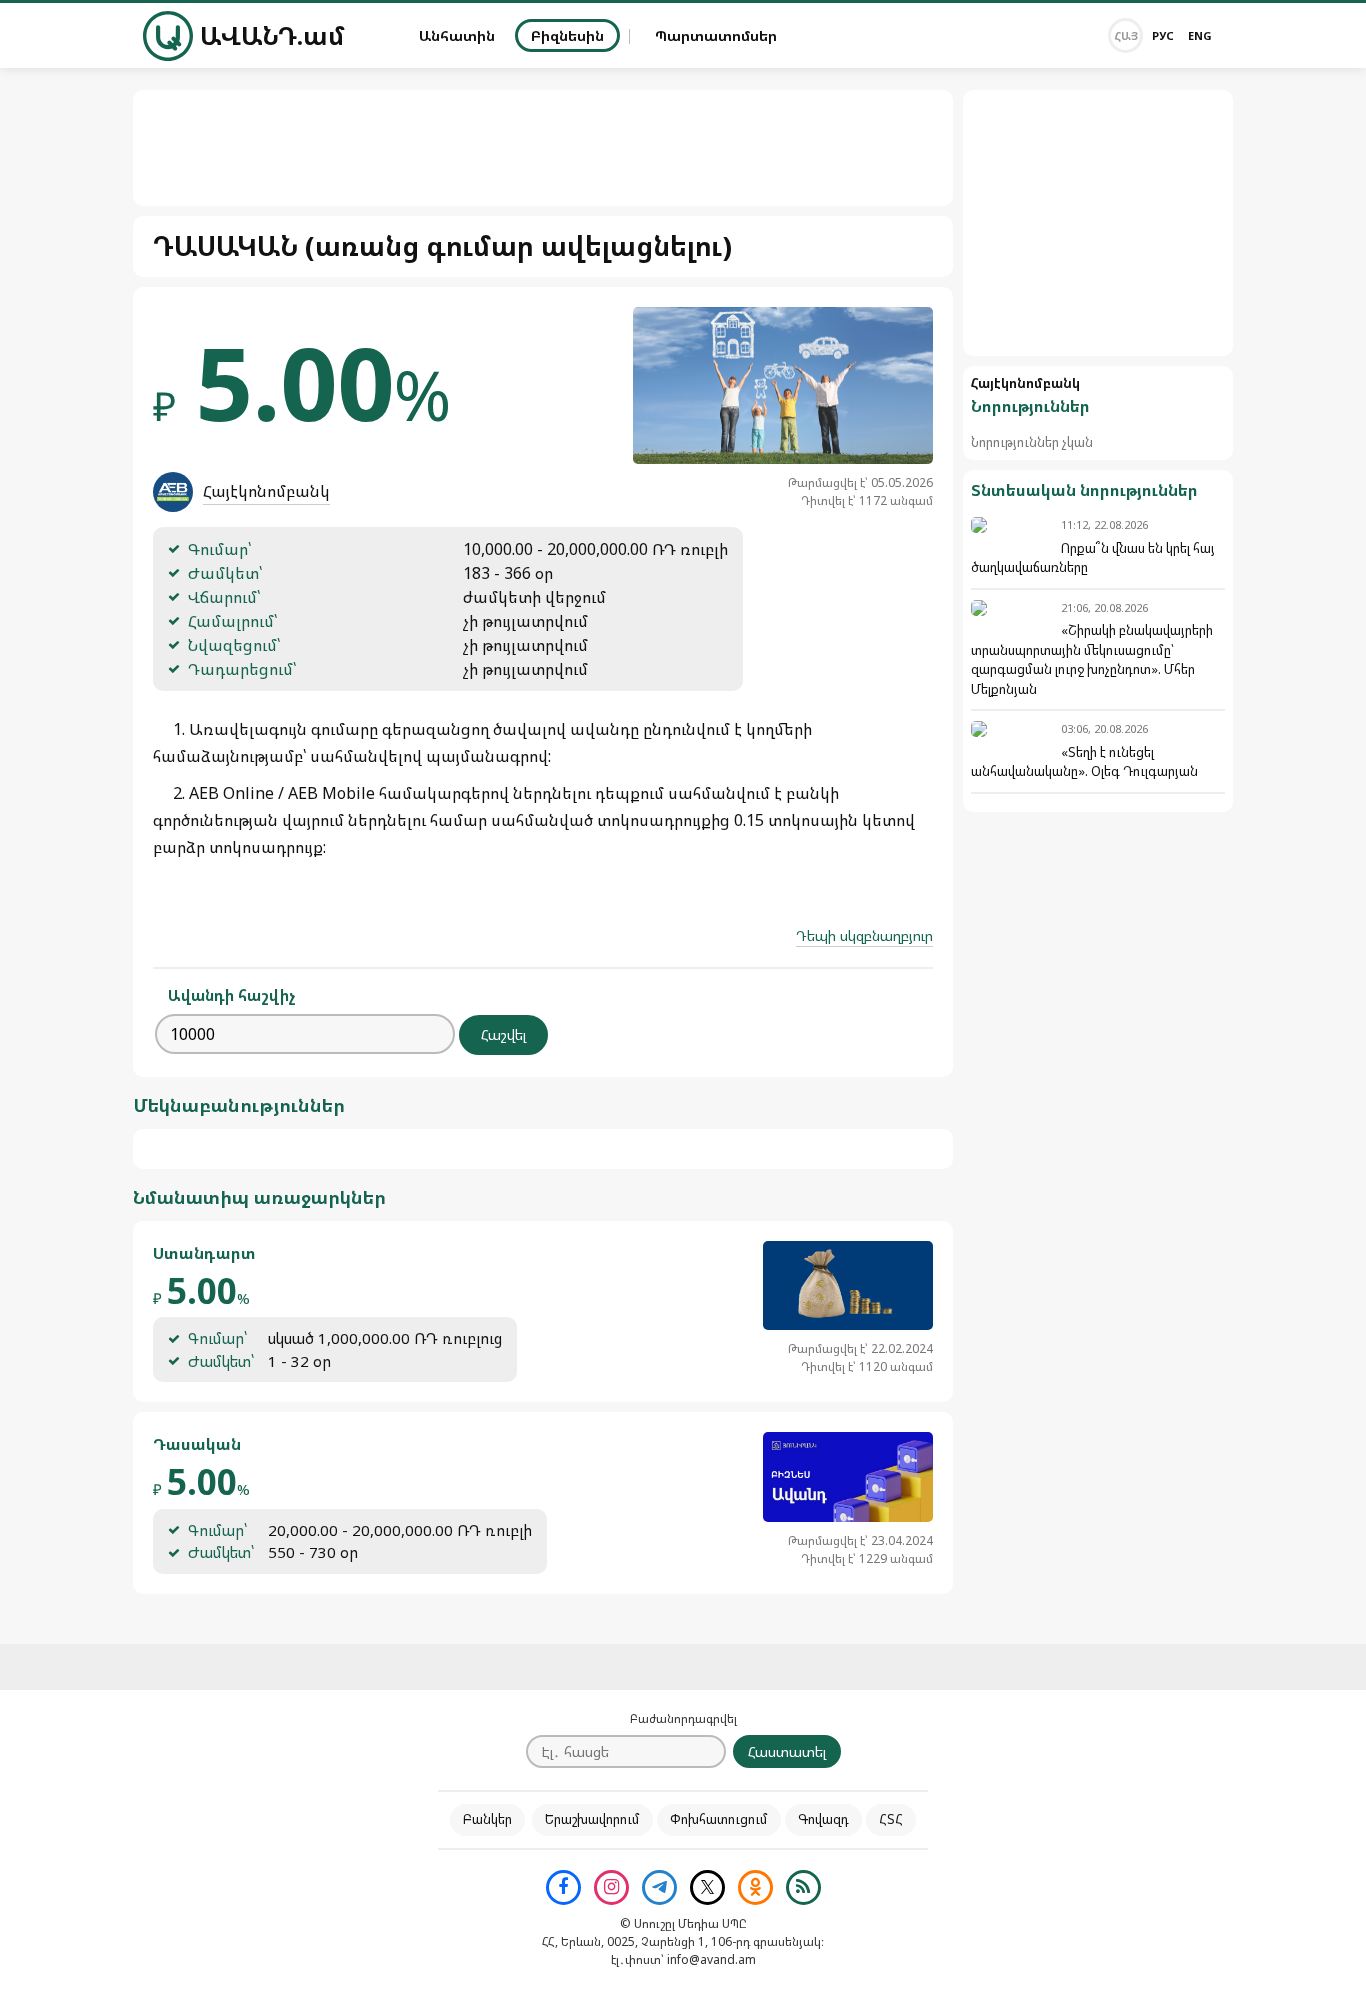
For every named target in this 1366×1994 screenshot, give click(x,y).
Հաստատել (787, 1751)
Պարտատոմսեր (716, 35)
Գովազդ (823, 1819)
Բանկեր (487, 1819)
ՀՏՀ (891, 1819)
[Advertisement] (1098, 223)
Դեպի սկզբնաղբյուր (864, 935)
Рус (1163, 35)
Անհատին (457, 35)
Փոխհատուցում (719, 1819)
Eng (1200, 35)
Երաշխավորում (592, 1819)
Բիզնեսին (567, 35)
